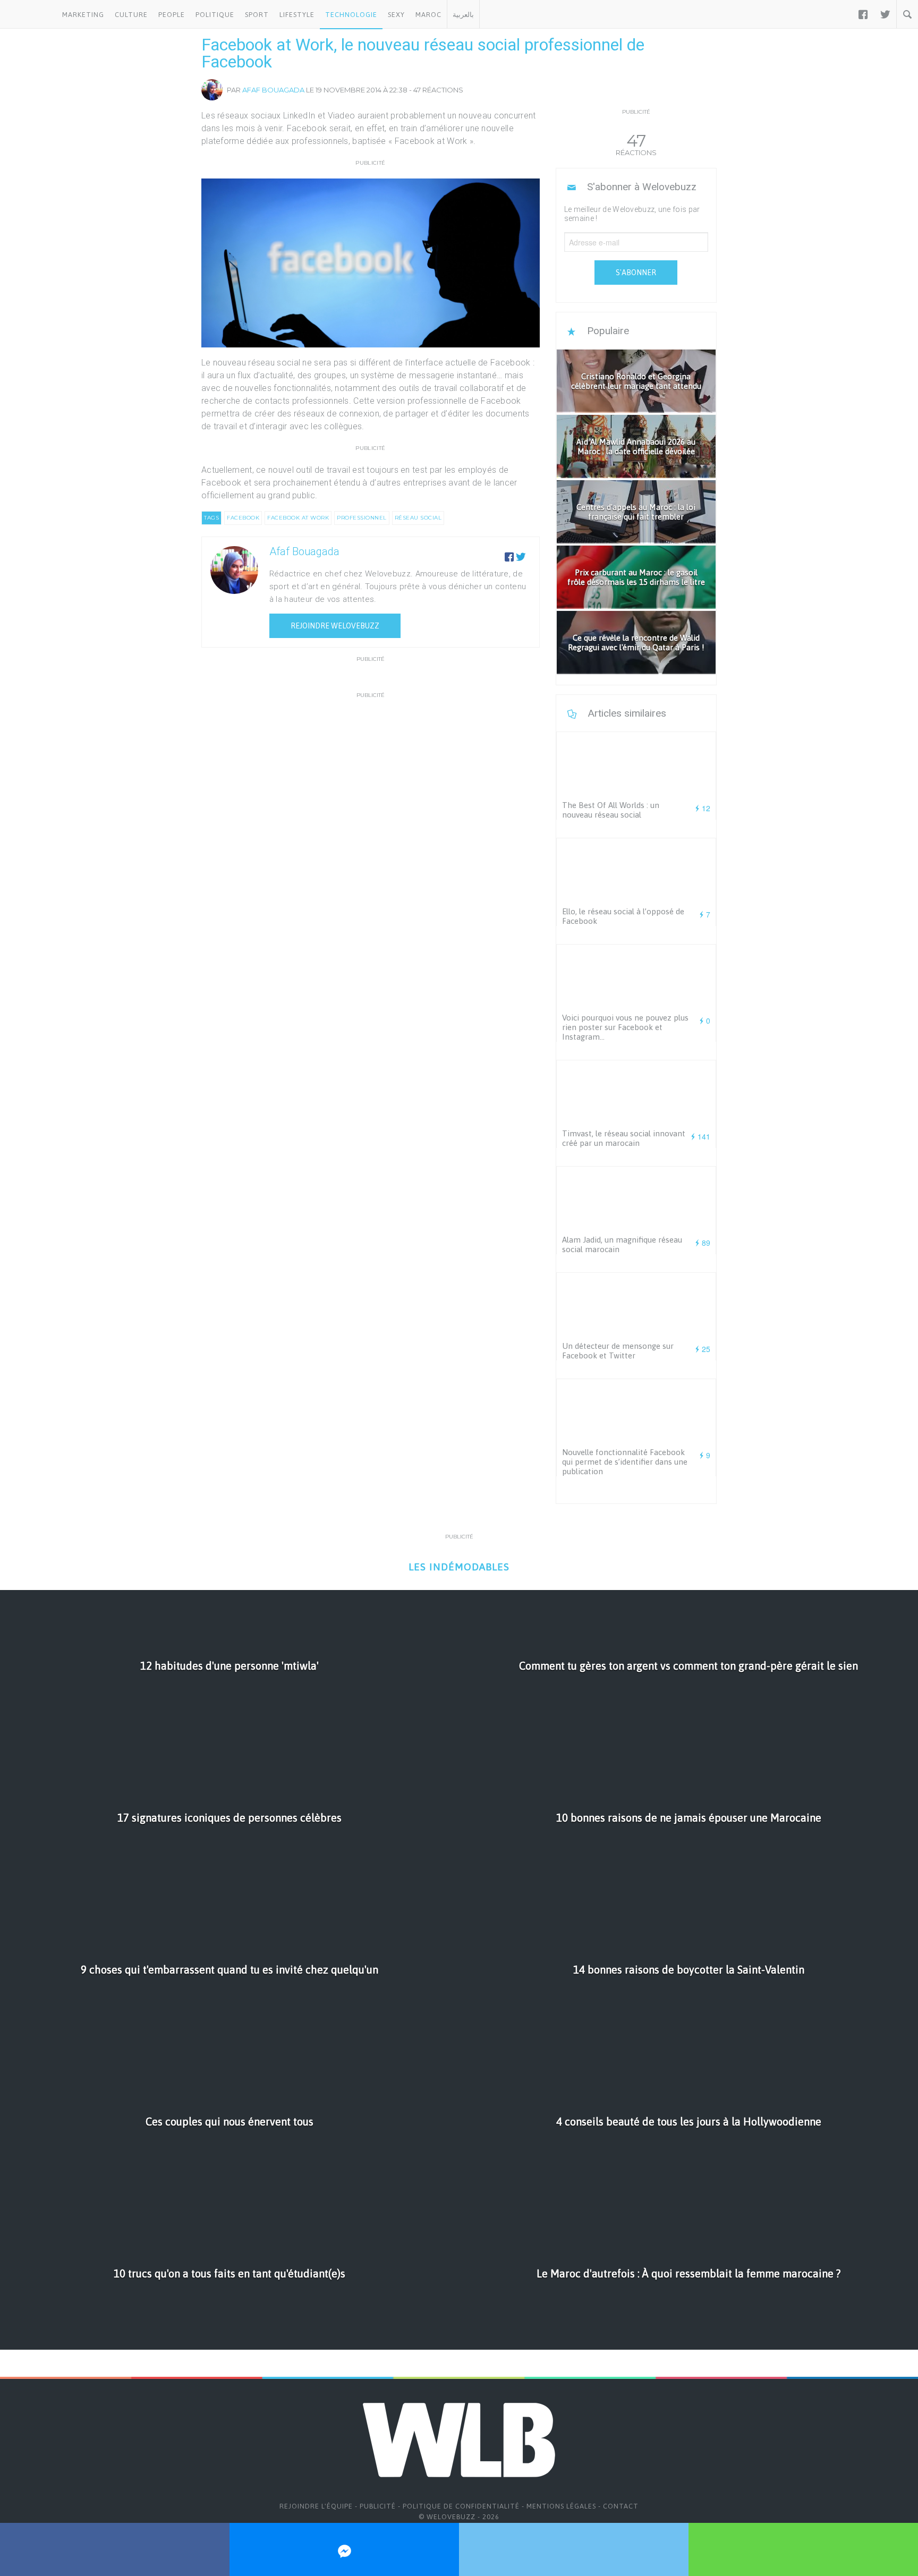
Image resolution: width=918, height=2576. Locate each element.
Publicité (378, 2506)
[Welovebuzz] (28, 14)
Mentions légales (561, 2506)
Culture (131, 15)
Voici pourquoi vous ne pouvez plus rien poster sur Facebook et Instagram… (625, 1027)
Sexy (396, 15)
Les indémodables (459, 1567)
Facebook (243, 518)
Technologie (351, 15)
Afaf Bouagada (273, 90)
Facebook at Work (298, 518)
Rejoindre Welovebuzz (335, 626)
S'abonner (636, 273)
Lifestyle (297, 15)
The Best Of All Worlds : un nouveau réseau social (611, 810)
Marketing (83, 15)
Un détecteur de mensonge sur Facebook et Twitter (618, 1351)
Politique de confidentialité (461, 2506)
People (172, 15)
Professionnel (362, 518)
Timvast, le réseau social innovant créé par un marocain (624, 1138)
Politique (215, 15)
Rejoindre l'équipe (316, 2506)
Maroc (428, 15)
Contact (621, 2506)
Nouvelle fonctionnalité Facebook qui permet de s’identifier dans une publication (625, 1462)
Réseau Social (418, 518)
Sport (257, 15)
